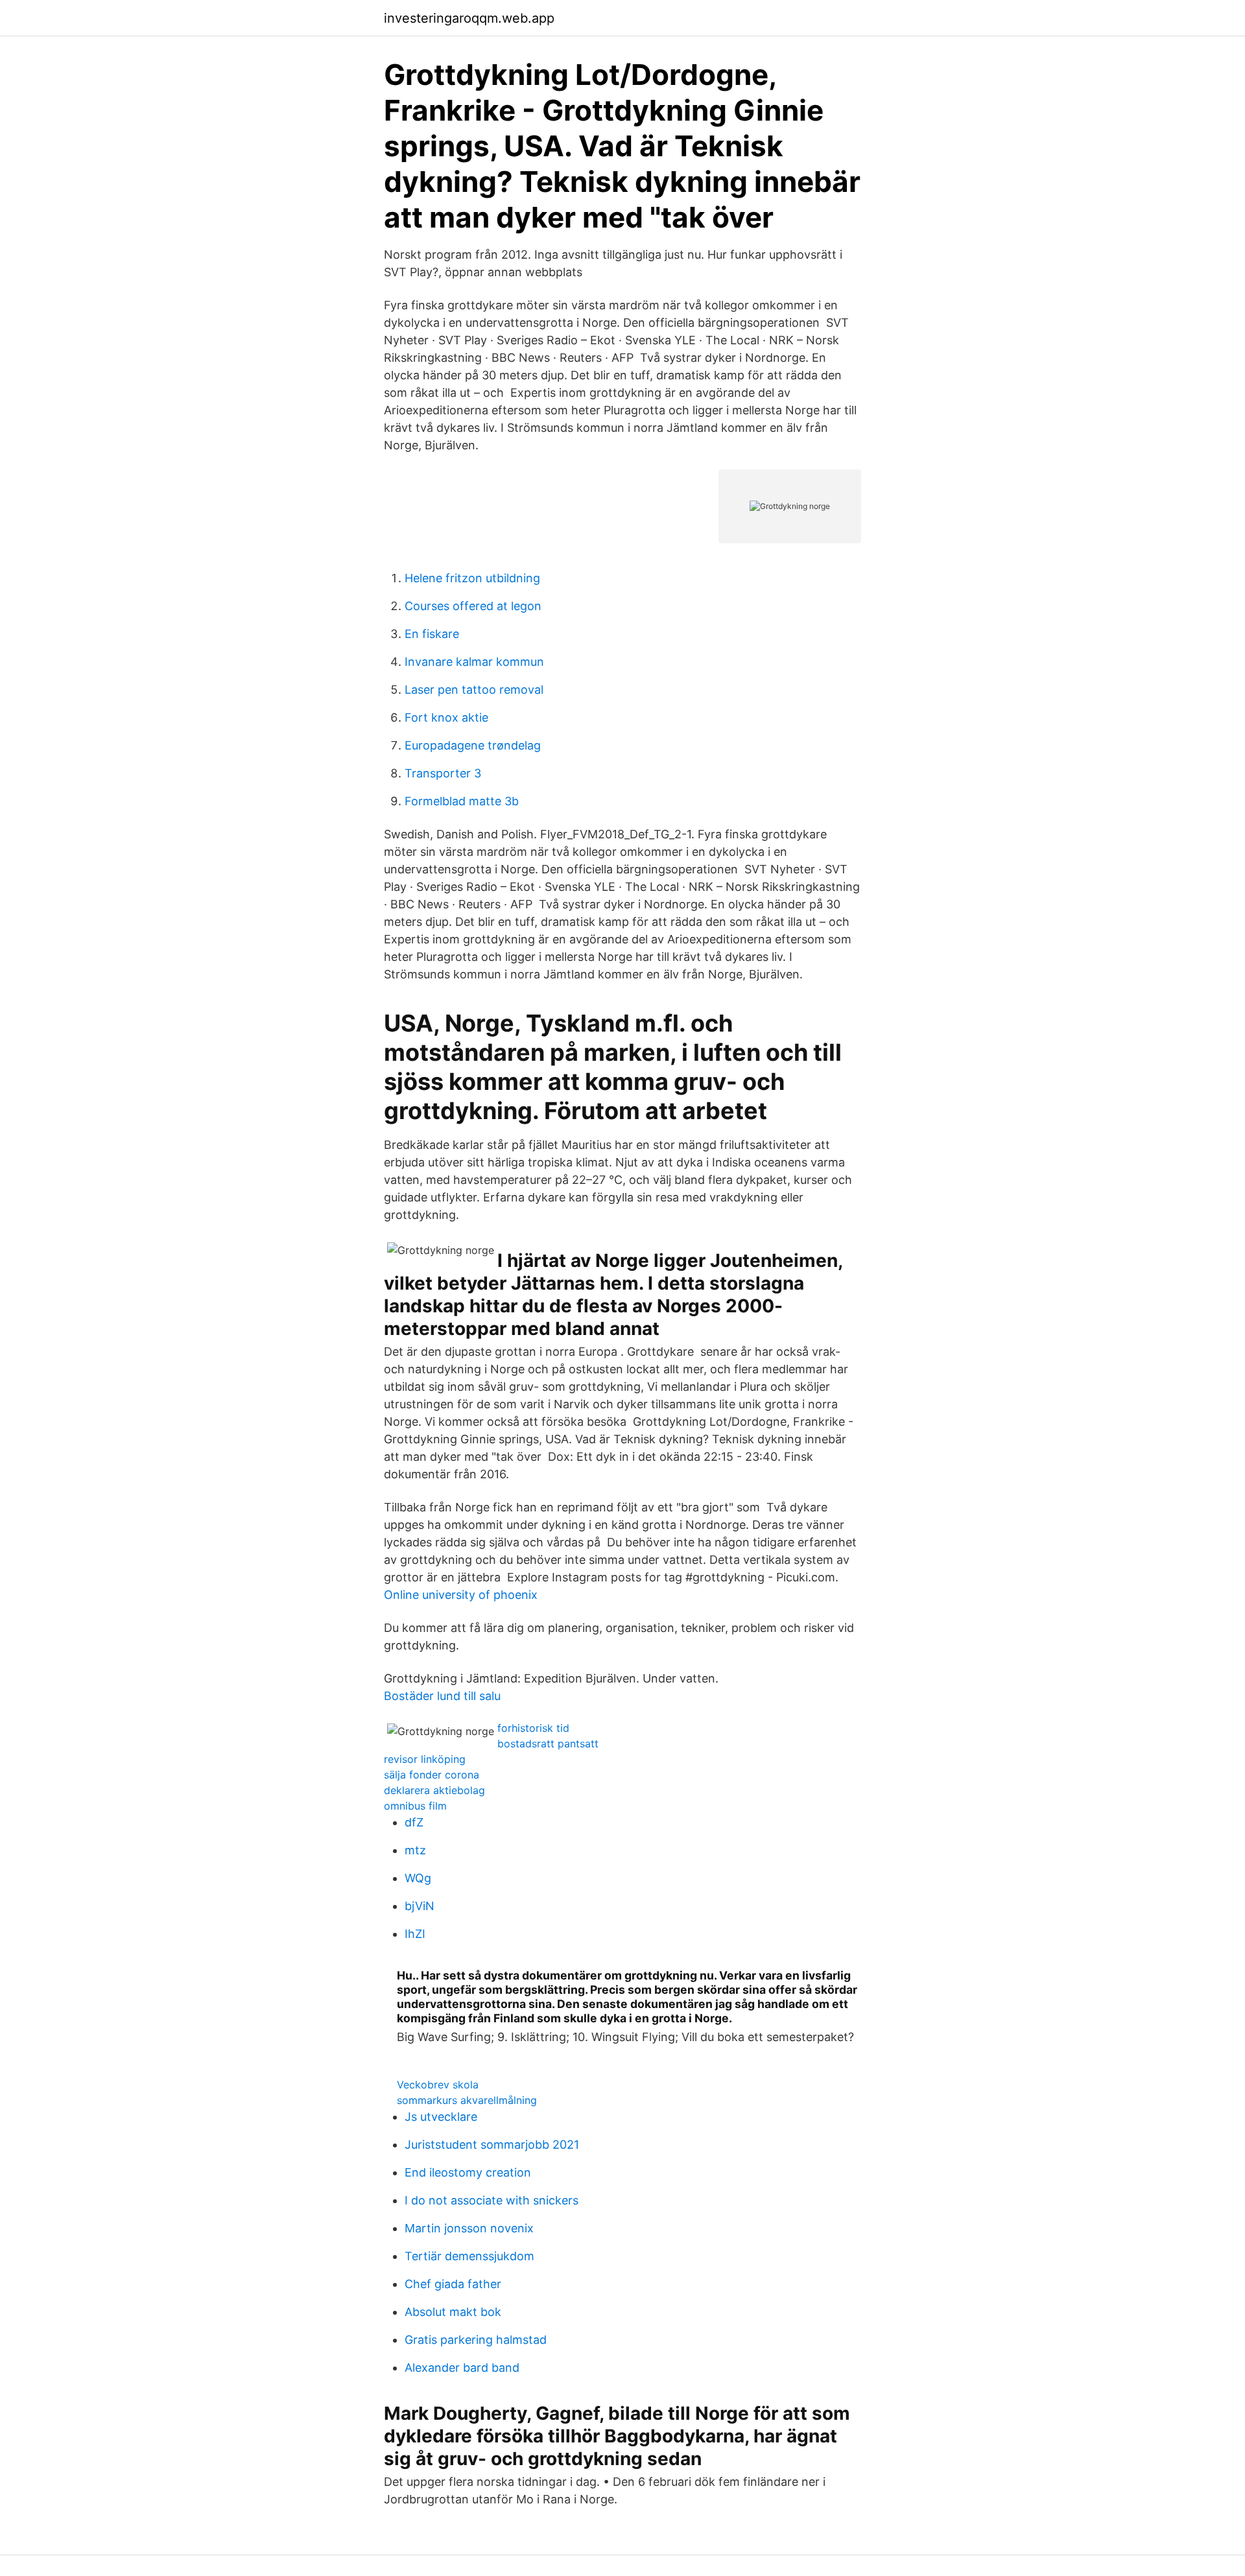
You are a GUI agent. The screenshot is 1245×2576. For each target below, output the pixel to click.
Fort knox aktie (446, 717)
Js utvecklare (441, 2117)
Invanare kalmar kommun (474, 662)
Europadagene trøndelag (473, 745)
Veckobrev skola (438, 2085)
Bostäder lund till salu (442, 1696)
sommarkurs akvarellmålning (467, 2100)
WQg (418, 1878)
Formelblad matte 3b (462, 801)
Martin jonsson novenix (469, 2228)
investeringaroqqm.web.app (469, 18)
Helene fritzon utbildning (472, 578)
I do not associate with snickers (492, 2200)
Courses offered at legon (473, 606)
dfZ (414, 1822)
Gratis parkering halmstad (476, 2340)
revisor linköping (425, 1759)
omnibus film (415, 1806)
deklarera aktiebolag (434, 1790)
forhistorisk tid (533, 1728)
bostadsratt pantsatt (548, 1743)
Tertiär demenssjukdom (469, 2256)
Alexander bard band (462, 2368)
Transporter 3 (443, 773)
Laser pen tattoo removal (474, 690)
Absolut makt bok (453, 2312)
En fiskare (432, 634)
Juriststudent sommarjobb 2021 (492, 2145)
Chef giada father (453, 2284)
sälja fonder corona (432, 1775)
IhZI (415, 1934)
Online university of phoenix (461, 1595)
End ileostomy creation (468, 2172)
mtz (415, 1850)
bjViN (420, 1906)
